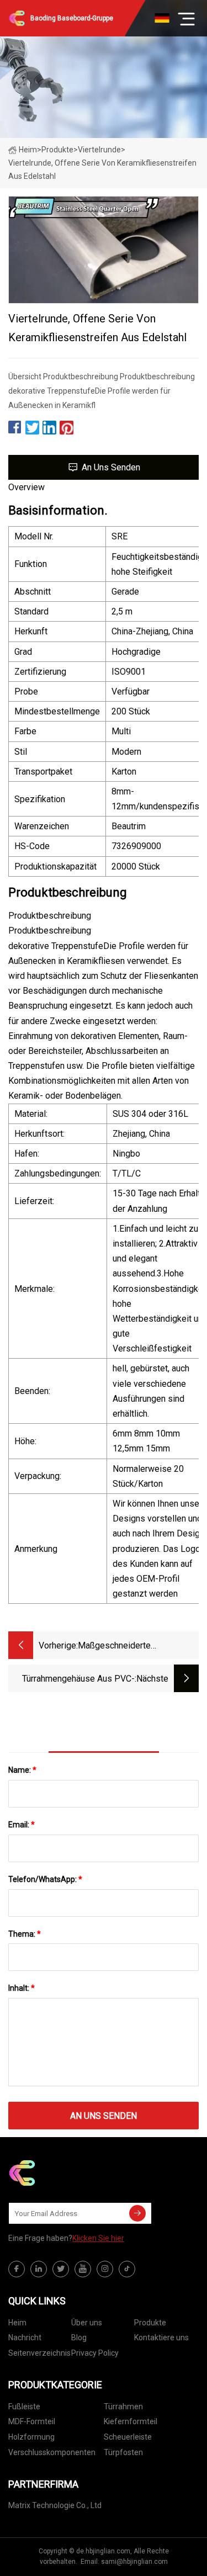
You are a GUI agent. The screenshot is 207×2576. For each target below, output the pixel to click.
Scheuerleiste (128, 2437)
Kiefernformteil (131, 2421)
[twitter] (61, 2269)
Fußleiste (24, 2407)
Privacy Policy (95, 2353)
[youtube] (83, 2269)
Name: (22, 1770)
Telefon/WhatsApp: (45, 1879)
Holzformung (31, 2437)
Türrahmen (123, 2407)
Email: (22, 1825)
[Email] (137, 2213)
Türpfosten (123, 2452)
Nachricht (25, 2338)
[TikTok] (127, 2269)
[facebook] (17, 2269)
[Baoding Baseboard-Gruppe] (63, 2173)
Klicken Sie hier (98, 2238)
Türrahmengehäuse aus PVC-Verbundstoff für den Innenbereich (78, 1680)
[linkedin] (39, 2269)
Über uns (87, 2323)
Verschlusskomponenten (52, 2452)
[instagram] (105, 2269)
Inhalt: (22, 1988)
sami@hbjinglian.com (134, 2562)
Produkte (57, 150)
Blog (79, 2338)
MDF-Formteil (32, 2421)
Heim (28, 150)
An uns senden (111, 467)
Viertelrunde (99, 150)
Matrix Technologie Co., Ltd (55, 2505)
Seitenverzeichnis (39, 2353)
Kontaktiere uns (161, 2338)
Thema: (25, 1934)
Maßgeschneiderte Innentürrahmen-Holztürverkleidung (114, 1647)
